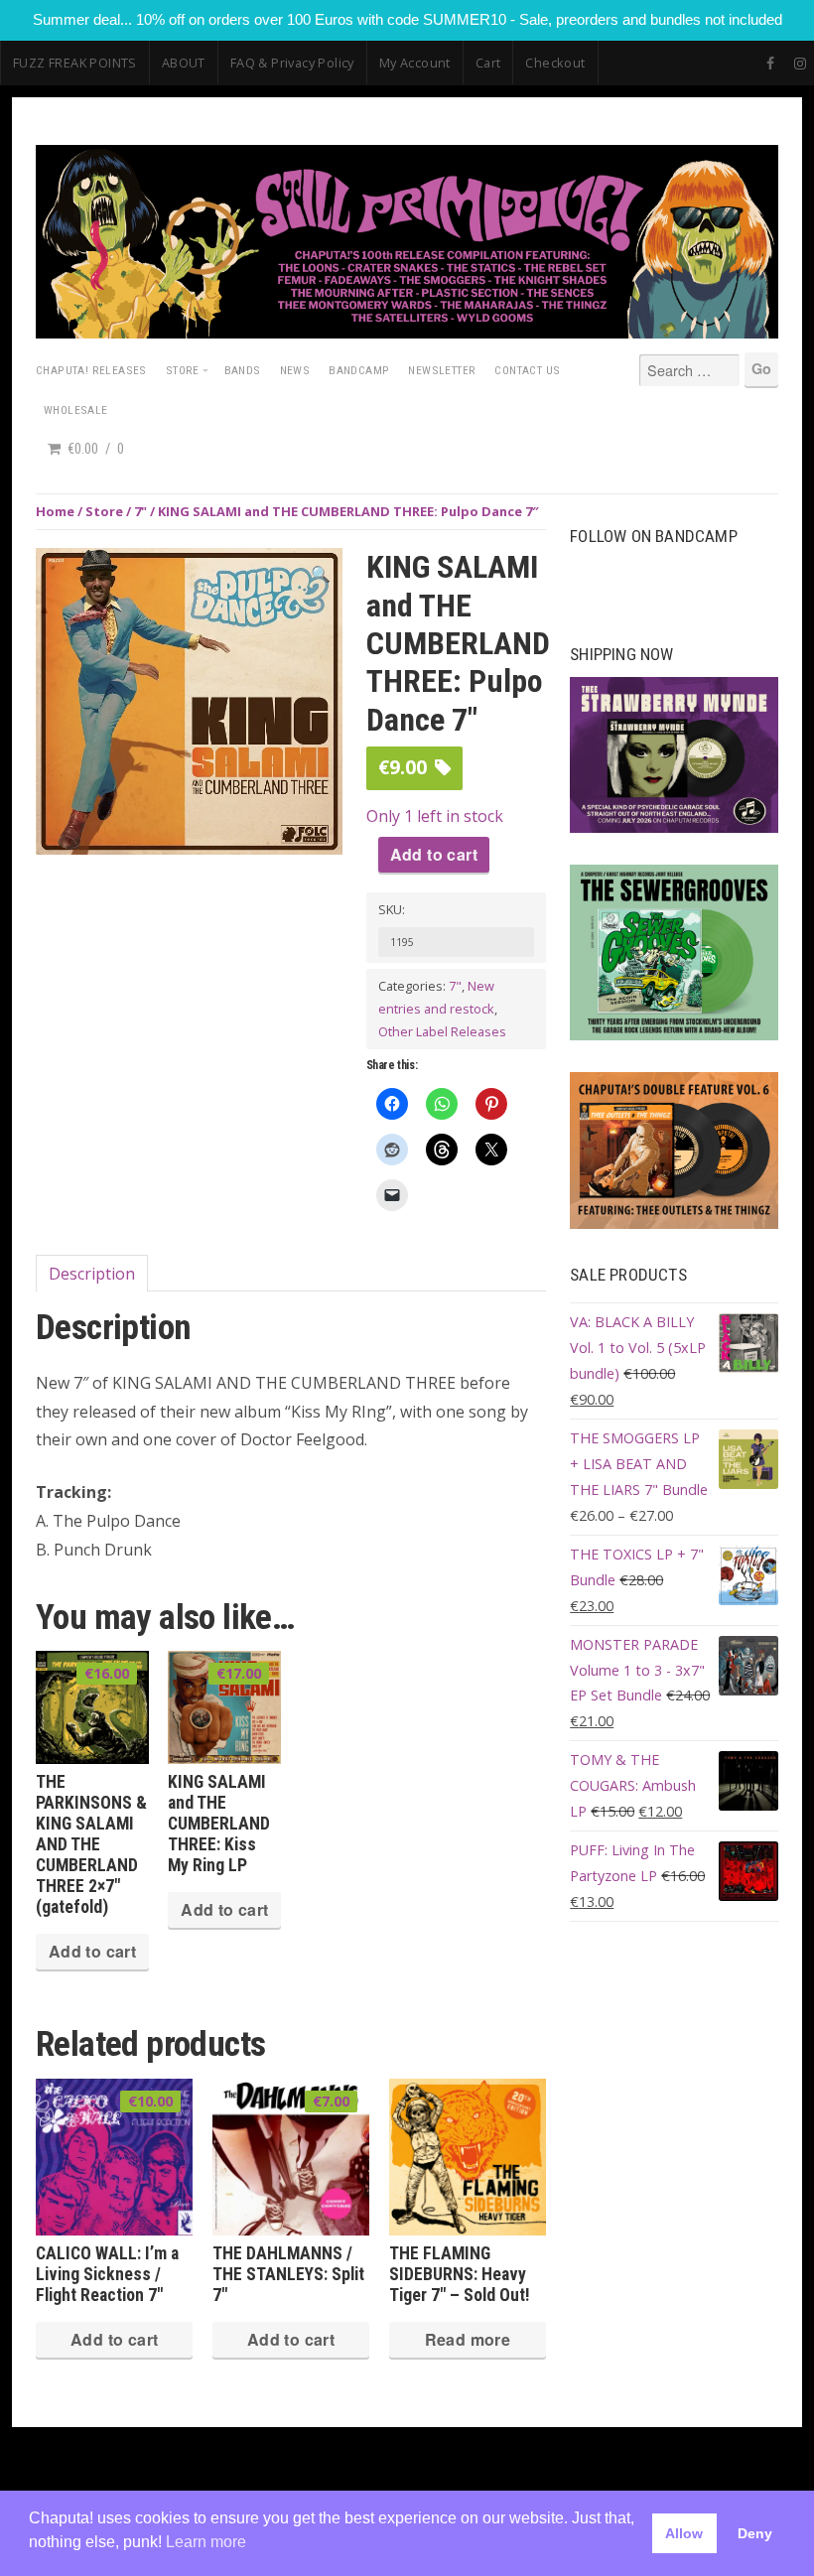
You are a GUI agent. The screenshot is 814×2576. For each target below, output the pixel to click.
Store (183, 370)
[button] (321, 574)
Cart (488, 63)
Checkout (555, 63)
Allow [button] (684, 2533)
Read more (468, 2339)
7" (140, 511)
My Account (415, 63)
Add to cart (434, 854)
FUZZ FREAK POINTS (75, 63)
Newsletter (442, 370)
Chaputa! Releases (91, 370)
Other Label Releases (442, 1031)
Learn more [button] (206, 2542)
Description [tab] (92, 1274)
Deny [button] (755, 2533)
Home (55, 511)
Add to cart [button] (92, 1951)
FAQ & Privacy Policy (292, 63)
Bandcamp (359, 370)
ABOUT (184, 63)
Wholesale (76, 410)
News (295, 370)
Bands (243, 370)
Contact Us (527, 370)
